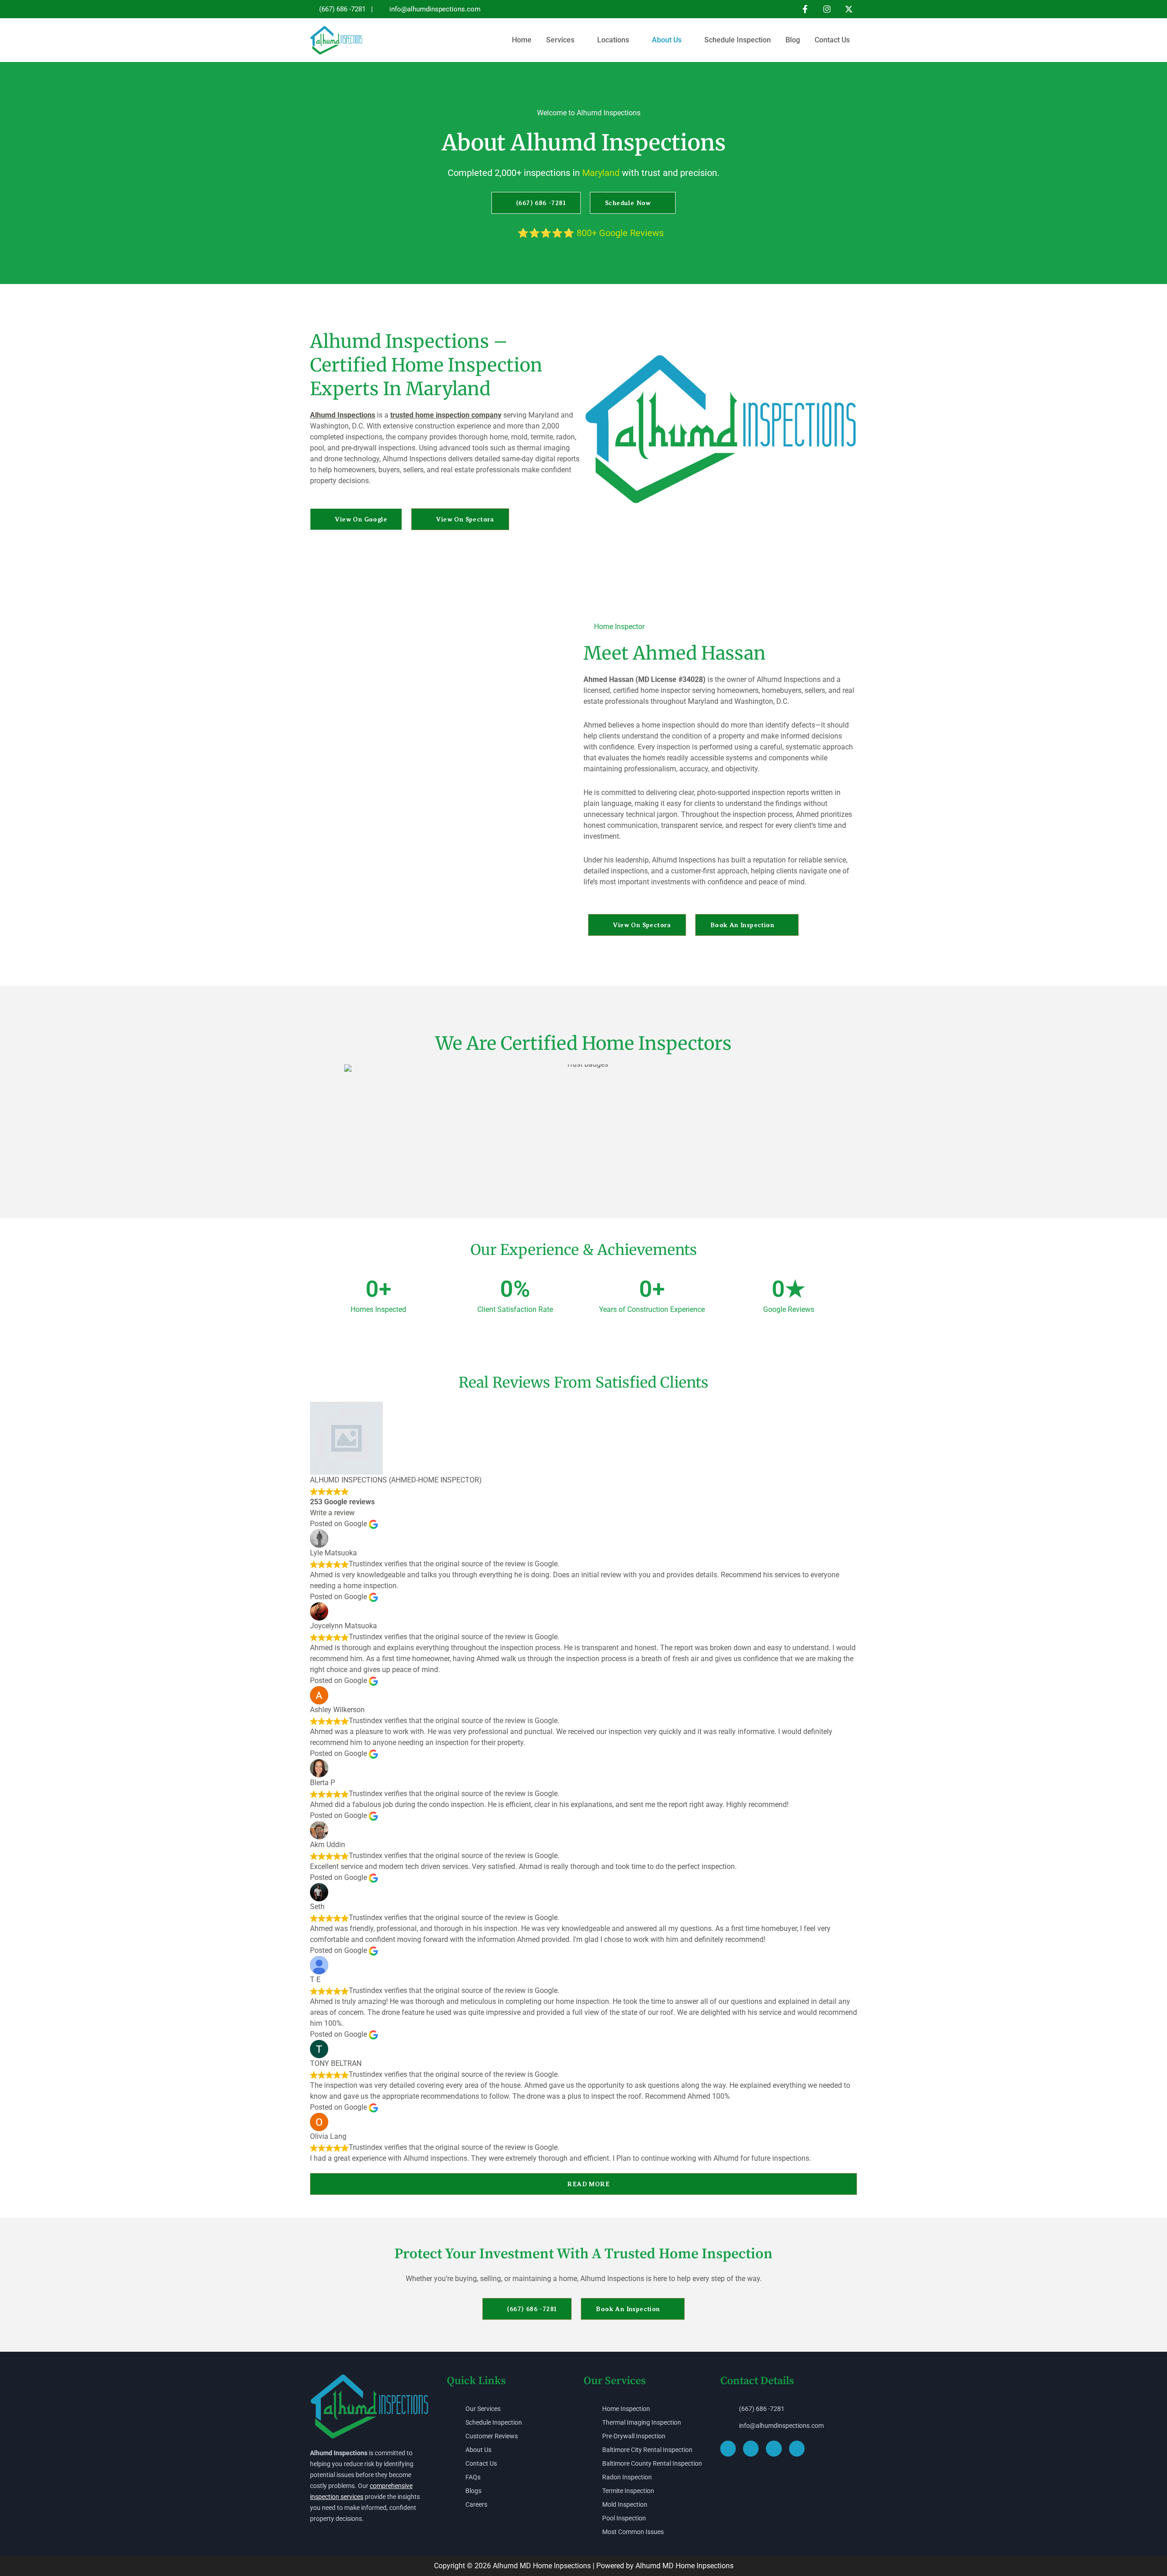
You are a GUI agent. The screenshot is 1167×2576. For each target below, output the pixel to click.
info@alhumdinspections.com (435, 9)
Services (560, 40)
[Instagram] (827, 9)
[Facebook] (805, 9)
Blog (793, 40)
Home (522, 40)
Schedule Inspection (738, 40)
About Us (667, 40)
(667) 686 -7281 (342, 9)
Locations (613, 40)
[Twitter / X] (849, 9)
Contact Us (832, 40)
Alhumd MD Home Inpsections (543, 2566)
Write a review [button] (332, 1513)
